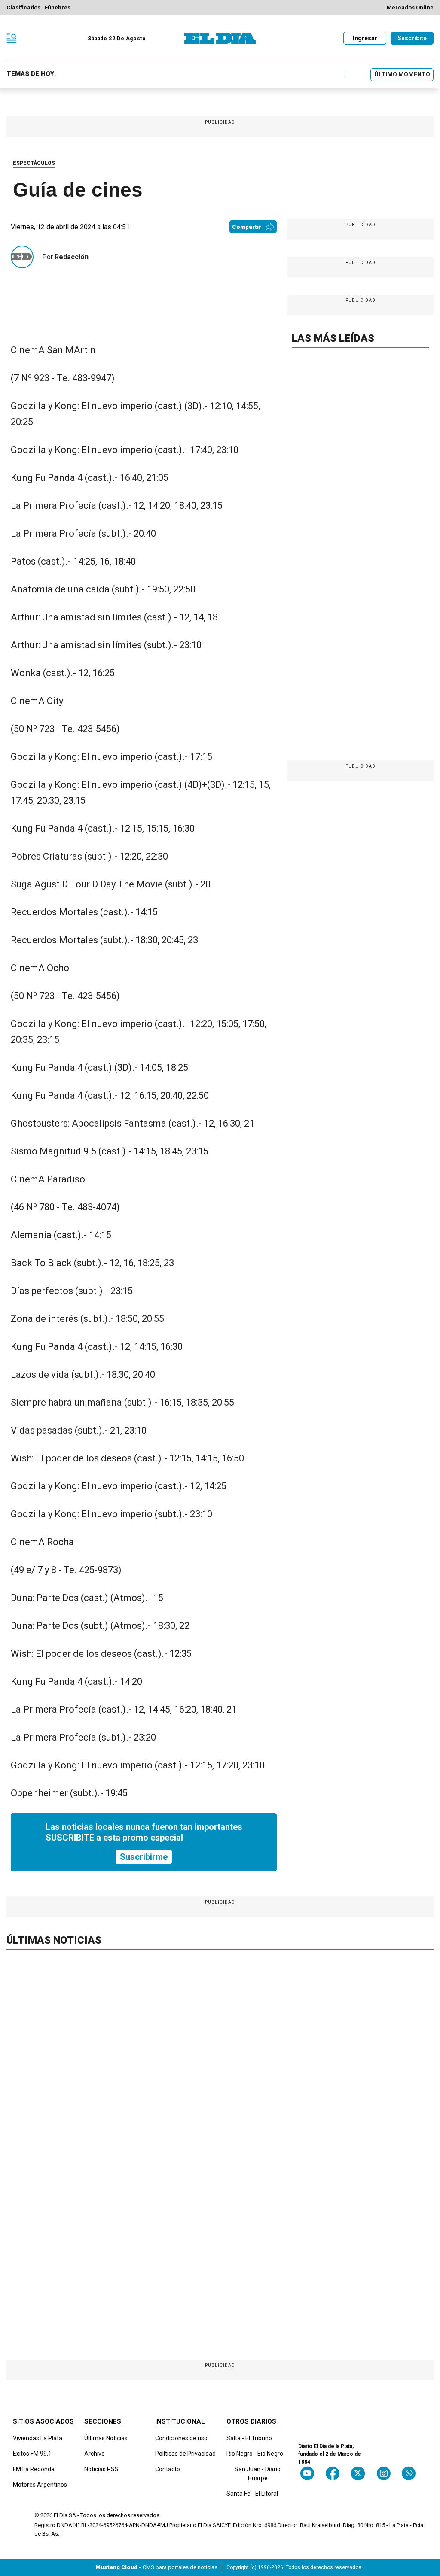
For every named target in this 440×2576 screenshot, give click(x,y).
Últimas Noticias (106, 2438)
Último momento (402, 74)
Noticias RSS (101, 2469)
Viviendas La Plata (38, 2438)
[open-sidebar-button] (12, 38)
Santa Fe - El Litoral (252, 2494)
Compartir (247, 227)
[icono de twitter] (358, 2473)
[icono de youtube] (307, 2473)
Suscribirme (144, 1857)
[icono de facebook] (333, 2473)
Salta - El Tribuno (249, 2438)
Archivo (95, 2454)
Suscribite (412, 38)
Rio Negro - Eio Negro (255, 2454)
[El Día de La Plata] (220, 38)
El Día (61, 2515)
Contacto (168, 2469)
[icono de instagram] (383, 2473)
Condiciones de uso (181, 2438)
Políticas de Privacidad (185, 2454)
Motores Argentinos (40, 2485)
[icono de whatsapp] (409, 2473)
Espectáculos (34, 163)
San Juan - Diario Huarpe (258, 2474)
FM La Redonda (34, 2469)
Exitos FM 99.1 (32, 2454)
